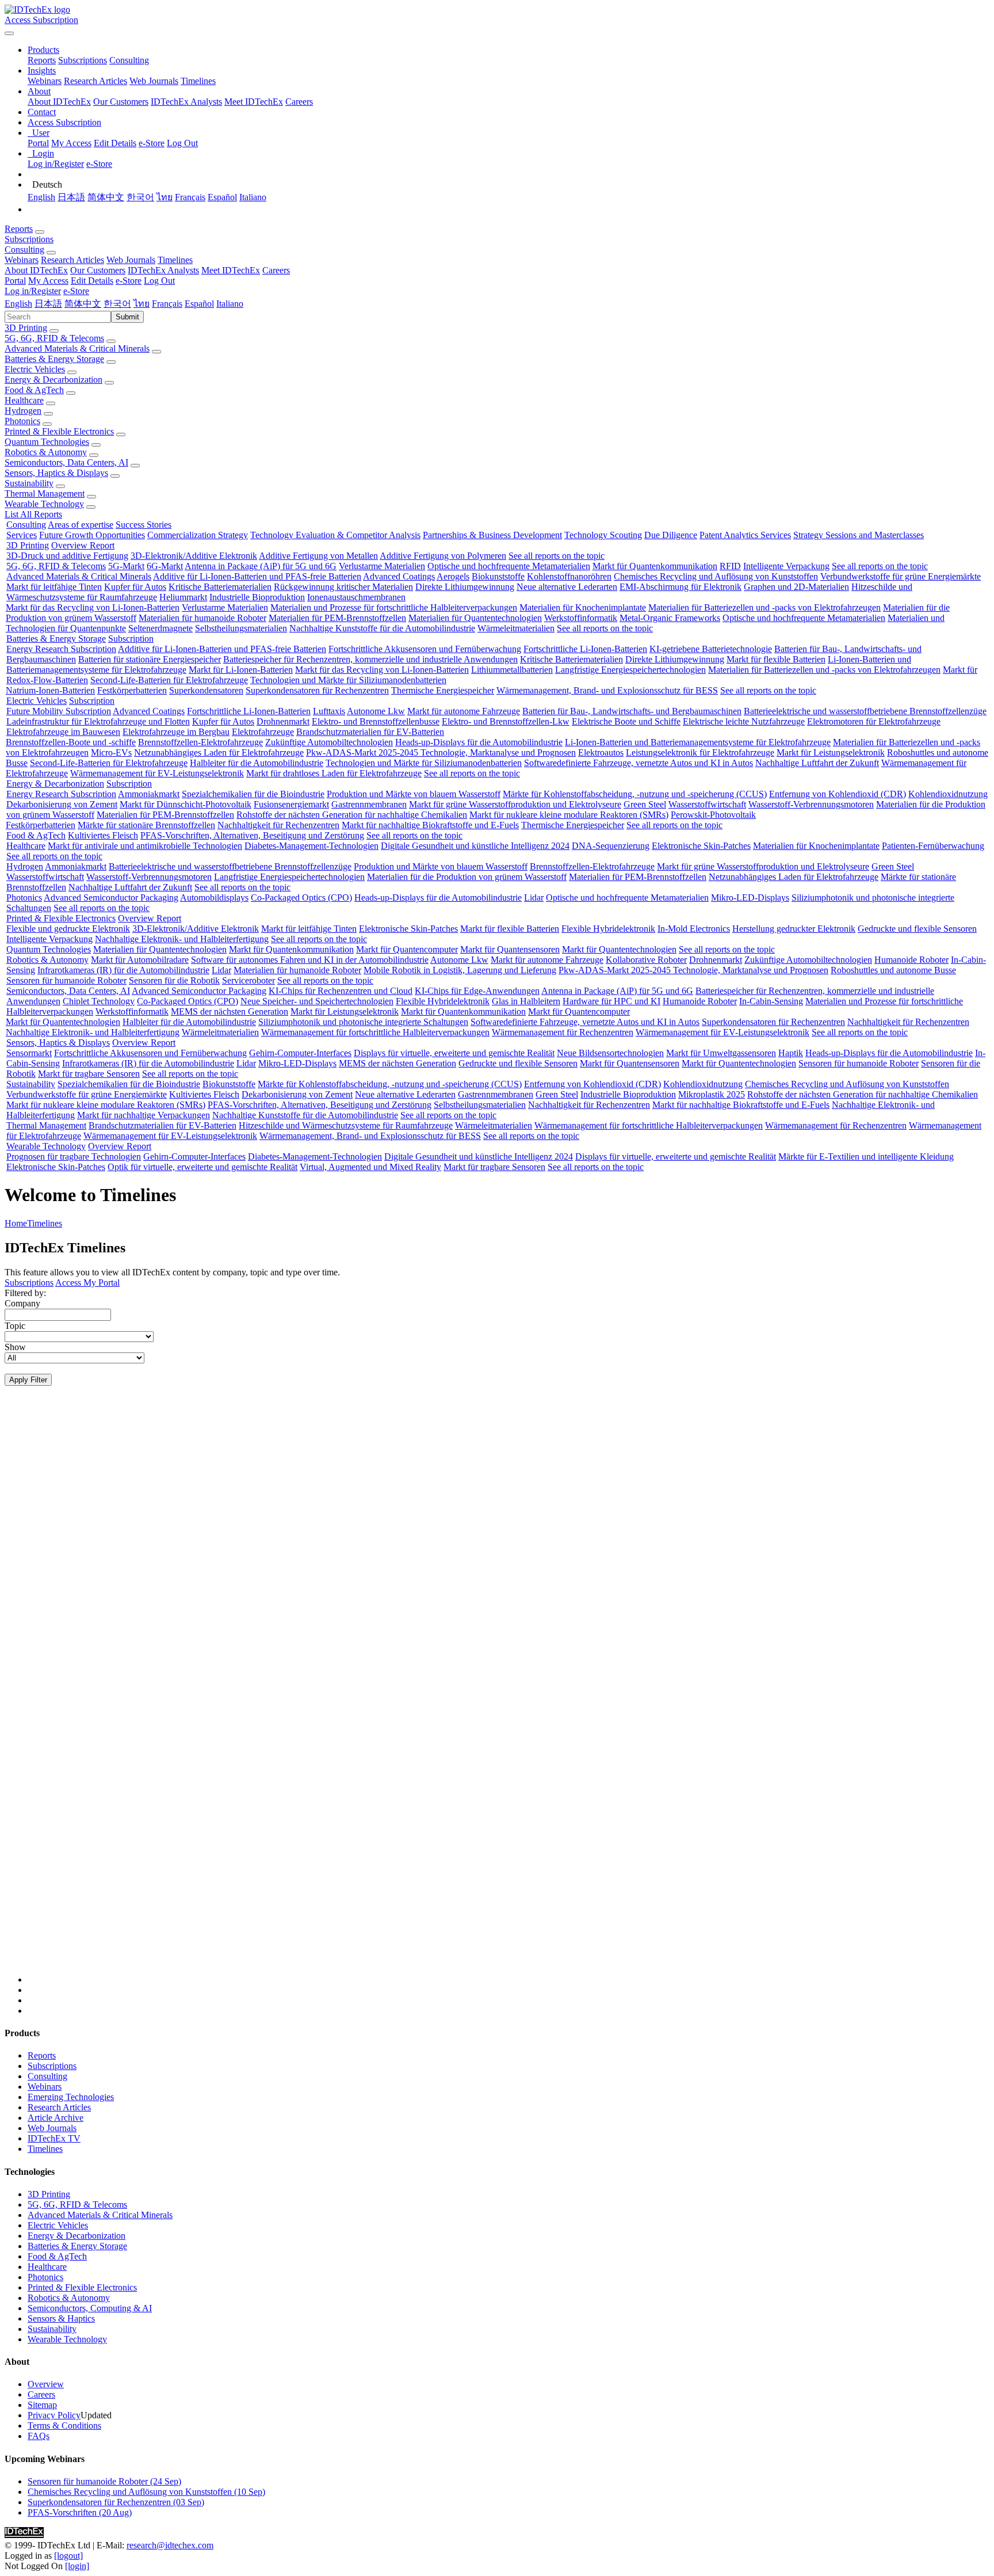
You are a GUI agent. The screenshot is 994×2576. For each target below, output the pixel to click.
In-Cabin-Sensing (771, 1001)
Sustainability (29, 483)
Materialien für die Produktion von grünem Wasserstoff (467, 877)
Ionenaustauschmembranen (356, 597)
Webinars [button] (22, 260)
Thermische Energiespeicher (443, 690)
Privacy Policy (54, 2415)
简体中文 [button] (83, 304)
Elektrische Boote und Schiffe (626, 721)
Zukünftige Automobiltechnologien (329, 742)
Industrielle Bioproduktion (257, 597)
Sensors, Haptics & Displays (56, 473)
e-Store (152, 143)
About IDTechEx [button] (36, 270)
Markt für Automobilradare (140, 960)
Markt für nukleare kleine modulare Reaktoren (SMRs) (569, 815)
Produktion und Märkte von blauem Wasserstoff (414, 794)
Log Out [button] (159, 281)
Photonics (22, 421)
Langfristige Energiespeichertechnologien (630, 670)
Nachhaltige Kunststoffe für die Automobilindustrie (382, 628)
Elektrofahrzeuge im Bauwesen (63, 732)
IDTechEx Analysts (186, 102)
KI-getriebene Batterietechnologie (711, 649)
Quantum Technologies (47, 442)
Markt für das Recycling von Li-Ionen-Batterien (93, 607)
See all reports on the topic (557, 556)
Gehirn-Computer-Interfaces (300, 1053)
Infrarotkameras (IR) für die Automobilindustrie (123, 970)
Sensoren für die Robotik (174, 980)
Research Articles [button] (72, 260)
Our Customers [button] (98, 270)
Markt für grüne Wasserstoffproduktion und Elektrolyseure (515, 804)
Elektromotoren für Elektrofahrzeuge (874, 721)
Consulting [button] (24, 249)
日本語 (71, 197)
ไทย (165, 197)
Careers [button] (276, 270)
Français (190, 197)
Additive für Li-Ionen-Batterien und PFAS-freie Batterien (257, 576)
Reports (42, 60)
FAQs (39, 2436)
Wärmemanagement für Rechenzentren (563, 1032)
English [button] (18, 304)
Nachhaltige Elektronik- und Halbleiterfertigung (182, 939)
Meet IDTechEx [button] (231, 270)
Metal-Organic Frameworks (670, 618)
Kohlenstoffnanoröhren (569, 576)
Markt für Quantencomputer (407, 949)
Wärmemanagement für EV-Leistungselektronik (157, 773)
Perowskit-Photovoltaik (713, 815)
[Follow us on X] (509, 1695)
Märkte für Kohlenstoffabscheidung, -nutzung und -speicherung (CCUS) (635, 794)
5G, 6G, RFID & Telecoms (54, 338)
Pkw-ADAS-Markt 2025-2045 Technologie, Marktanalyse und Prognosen (441, 752)
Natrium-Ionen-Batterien (50, 690)
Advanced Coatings (399, 576)
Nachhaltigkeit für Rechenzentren (278, 825)
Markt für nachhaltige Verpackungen (144, 1115)
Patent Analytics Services (745, 535)
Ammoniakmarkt (149, 794)
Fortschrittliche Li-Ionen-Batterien (585, 649)
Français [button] (167, 304)
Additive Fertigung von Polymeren (443, 556)
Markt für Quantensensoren (510, 949)
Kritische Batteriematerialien (220, 587)
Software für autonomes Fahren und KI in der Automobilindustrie (310, 960)
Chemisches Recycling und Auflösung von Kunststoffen (716, 576)
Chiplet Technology (99, 1001)
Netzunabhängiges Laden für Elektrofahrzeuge (219, 752)
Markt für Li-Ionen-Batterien (241, 670)
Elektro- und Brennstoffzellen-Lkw (506, 721)
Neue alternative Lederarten (567, 587)
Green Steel (645, 804)
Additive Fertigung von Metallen (318, 556)
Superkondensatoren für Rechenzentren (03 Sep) (116, 2502)
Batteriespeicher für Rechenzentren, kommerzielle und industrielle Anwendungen (370, 659)
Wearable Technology (44, 504)
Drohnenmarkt (283, 721)
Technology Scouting (603, 535)
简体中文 (106, 197)
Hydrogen (23, 411)
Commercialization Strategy (198, 535)
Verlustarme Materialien (382, 566)
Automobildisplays (214, 898)
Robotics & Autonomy (46, 452)
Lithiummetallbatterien (512, 670)
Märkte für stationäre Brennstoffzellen (146, 825)
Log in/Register (56, 164)
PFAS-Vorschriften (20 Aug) (80, 2512)
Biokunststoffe (498, 576)
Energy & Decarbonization (53, 380)
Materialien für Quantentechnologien (475, 618)
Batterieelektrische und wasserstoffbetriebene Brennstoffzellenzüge (865, 711)
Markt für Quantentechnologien (619, 949)
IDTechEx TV (54, 2138)
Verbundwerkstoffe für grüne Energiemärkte (901, 576)
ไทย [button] (142, 304)
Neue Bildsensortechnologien (610, 1053)
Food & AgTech (34, 390)
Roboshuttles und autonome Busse (893, 970)
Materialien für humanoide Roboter (202, 618)
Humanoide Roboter (911, 960)
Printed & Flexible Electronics (59, 431)
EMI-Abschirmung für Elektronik (680, 587)
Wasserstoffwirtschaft (707, 804)
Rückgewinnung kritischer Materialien (343, 587)
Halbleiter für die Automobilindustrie (257, 763)
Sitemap (42, 2405)
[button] (43, 50)
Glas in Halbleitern (526, 1001)
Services (22, 535)
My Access (71, 143)
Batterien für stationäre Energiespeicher (150, 659)
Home (16, 1223)
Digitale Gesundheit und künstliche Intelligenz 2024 (475, 846)
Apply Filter (28, 1380)
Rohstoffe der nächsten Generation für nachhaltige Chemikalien (352, 815)
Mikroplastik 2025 (712, 1094)
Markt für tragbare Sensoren (89, 1074)
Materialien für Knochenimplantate (583, 607)
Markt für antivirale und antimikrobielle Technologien (145, 846)
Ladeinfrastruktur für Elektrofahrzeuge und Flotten (98, 721)
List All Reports (33, 514)
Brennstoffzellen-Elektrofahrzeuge (200, 742)
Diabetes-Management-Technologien (311, 846)
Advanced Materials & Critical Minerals (77, 348)
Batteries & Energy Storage (54, 359)
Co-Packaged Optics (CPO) (301, 898)
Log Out (182, 143)
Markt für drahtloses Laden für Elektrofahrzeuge (334, 773)
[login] (77, 2566)
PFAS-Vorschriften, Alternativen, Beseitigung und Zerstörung (252, 835)
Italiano (253, 197)
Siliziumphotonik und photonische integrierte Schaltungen (363, 1022)
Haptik (791, 1053)
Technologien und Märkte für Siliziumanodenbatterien (348, 680)
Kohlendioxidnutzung (948, 794)
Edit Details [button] (92, 281)
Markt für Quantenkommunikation (655, 566)
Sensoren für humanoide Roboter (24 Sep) (104, 2481)
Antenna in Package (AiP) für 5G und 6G (261, 566)
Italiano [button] (230, 304)
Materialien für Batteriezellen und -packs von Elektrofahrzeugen (764, 607)
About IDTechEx (59, 102)
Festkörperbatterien (132, 690)
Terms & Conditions (64, 2426)
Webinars (45, 81)
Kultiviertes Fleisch (103, 835)
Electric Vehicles (35, 369)
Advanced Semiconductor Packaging (111, 898)
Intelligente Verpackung (786, 566)
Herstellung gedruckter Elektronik (794, 929)
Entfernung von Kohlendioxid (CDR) (838, 794)
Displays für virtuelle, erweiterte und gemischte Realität (454, 1053)
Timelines (198, 81)
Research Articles (95, 81)
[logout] (68, 2556)
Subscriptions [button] (29, 239)
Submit (127, 317)
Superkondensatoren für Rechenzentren (317, 690)
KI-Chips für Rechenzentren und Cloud (341, 991)
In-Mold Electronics (694, 929)
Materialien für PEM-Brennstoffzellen (337, 618)
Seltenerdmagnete (160, 628)
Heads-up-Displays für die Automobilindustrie (479, 742)
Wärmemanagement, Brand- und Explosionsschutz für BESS (607, 690)
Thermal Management (45, 494)
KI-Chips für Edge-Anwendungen (477, 991)
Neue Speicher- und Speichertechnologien (317, 1001)
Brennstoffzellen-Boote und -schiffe (71, 742)
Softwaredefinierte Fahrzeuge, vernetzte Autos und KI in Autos (639, 763)
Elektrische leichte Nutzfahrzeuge (744, 721)
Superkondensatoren (206, 690)
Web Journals (154, 81)
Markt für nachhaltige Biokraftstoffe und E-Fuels (430, 825)
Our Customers (121, 102)
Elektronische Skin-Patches (701, 846)
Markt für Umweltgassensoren (721, 1053)
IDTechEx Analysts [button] (163, 270)
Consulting (129, 60)
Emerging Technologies (71, 2097)
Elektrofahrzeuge (263, 732)
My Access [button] (48, 281)
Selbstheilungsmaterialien (241, 628)
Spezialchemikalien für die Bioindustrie (253, 794)
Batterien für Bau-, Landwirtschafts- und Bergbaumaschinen (632, 711)
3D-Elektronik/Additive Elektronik (194, 556)
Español (222, 197)
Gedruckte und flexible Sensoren (917, 929)
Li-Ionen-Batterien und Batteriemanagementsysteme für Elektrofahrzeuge (698, 742)
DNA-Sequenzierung (611, 846)
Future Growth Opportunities (92, 535)
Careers (299, 102)
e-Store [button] (129, 281)
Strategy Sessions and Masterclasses (859, 535)
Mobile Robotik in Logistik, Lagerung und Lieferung (460, 970)
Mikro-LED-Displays (750, 898)
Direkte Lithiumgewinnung (465, 587)
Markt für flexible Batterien (776, 659)
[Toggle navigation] (9, 33)
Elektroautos (601, 752)
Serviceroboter (248, 980)
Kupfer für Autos (135, 587)
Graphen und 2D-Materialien (796, 587)
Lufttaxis (329, 711)
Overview (46, 2384)
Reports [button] (19, 229)
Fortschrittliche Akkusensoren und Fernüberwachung (425, 649)
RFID (730, 566)
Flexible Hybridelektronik (608, 929)
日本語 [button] (48, 304)
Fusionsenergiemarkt (291, 804)
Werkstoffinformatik (581, 618)
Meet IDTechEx (254, 102)
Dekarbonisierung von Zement (62, 804)
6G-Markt (165, 566)
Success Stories (144, 525)
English (41, 197)
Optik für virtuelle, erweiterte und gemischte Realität (202, 1167)
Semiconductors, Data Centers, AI (66, 462)
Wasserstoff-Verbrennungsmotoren (811, 804)
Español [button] (199, 304)
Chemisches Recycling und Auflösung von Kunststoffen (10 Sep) (146, 2492)
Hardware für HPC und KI (611, 1001)
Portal (38, 143)
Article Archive (56, 2118)
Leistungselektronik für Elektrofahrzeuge (700, 752)
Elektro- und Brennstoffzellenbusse (376, 721)
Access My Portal (87, 1283)
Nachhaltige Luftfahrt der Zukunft (817, 763)
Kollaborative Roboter (646, 960)
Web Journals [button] (131, 260)
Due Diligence (671, 535)
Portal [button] (15, 281)
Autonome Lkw (376, 711)
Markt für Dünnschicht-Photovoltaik (186, 804)
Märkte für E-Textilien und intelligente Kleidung (866, 1156)
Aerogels (453, 576)
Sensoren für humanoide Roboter (66, 980)
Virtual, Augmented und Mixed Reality (370, 1167)
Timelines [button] (175, 260)
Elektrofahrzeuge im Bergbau (176, 732)
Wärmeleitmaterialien (516, 628)
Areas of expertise (81, 525)
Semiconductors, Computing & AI (90, 2308)
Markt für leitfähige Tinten (54, 587)
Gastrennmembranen (369, 804)
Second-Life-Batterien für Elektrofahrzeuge (169, 680)
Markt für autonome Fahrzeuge (464, 711)
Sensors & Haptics (61, 2318)
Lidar (534, 898)
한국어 (140, 197)
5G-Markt (126, 566)
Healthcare (24, 400)
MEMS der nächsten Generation (230, 1011)
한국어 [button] (117, 304)
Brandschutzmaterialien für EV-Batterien (370, 732)
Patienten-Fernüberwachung (933, 846)
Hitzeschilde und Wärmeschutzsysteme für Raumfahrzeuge (346, 1125)
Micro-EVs (111, 752)
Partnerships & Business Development (492, 535)
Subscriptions (83, 60)
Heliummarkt (183, 597)
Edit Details (115, 143)
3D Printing (26, 328)
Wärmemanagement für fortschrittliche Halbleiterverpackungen (375, 1032)
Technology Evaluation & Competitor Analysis (335, 535)
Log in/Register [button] (33, 291)
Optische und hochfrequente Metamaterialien (509, 566)
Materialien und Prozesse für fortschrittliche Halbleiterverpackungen (394, 607)
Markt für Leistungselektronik (831, 752)
